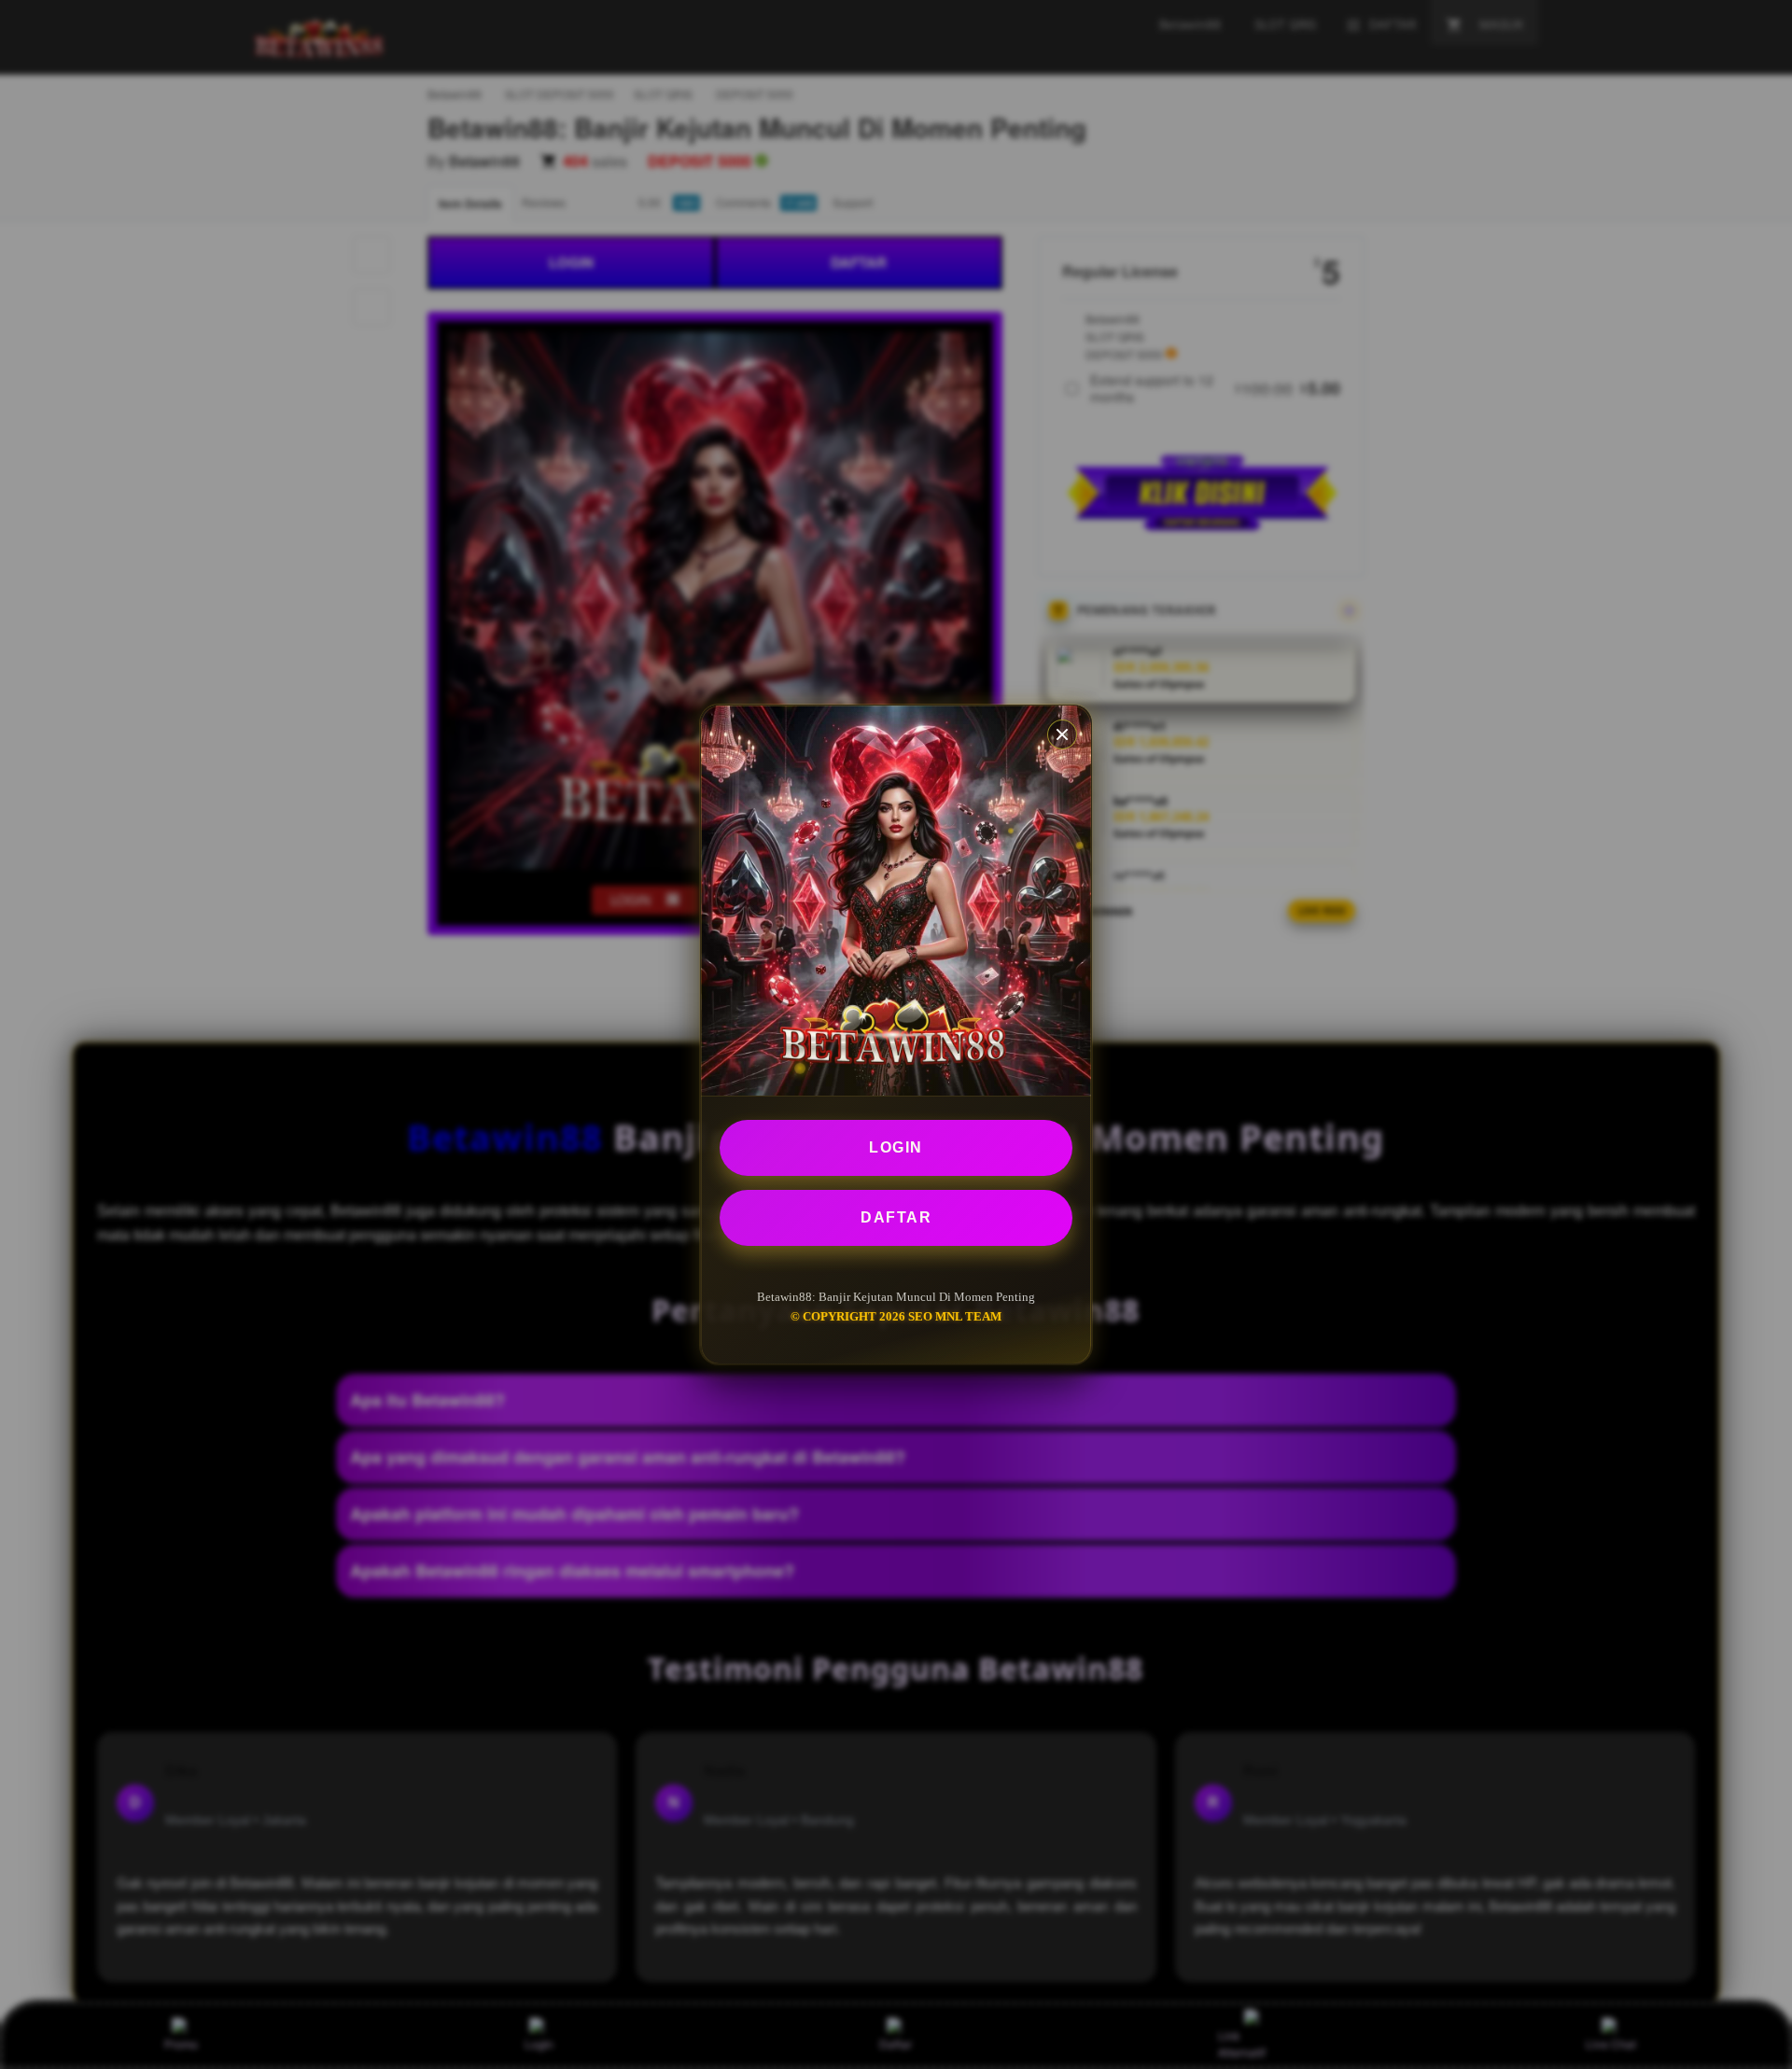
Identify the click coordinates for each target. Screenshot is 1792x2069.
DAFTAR (896, 1217)
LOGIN (896, 1147)
